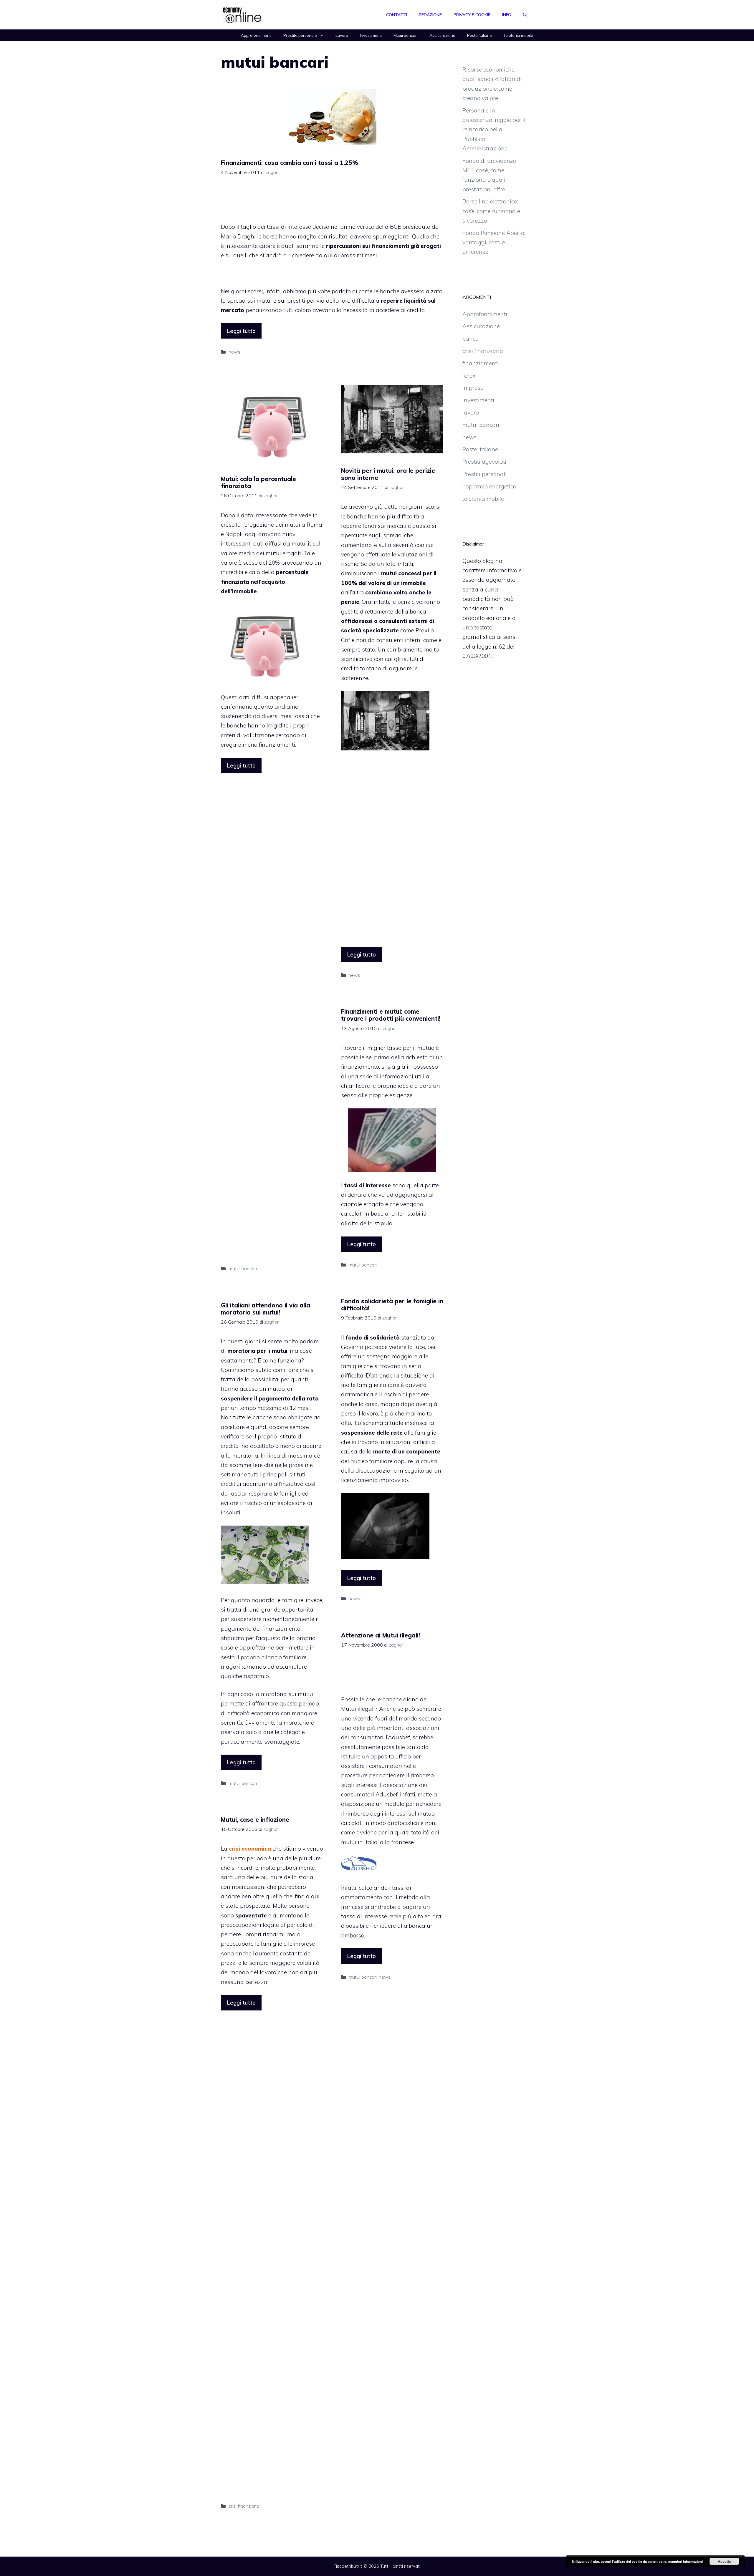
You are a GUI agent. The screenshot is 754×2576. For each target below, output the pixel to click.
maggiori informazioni (686, 2561)
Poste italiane (479, 35)
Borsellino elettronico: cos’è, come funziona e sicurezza (491, 211)
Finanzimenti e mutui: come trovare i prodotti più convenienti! (391, 1015)
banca (471, 339)
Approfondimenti (256, 35)
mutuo (426, 1814)
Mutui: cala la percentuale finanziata (258, 482)
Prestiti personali (485, 474)
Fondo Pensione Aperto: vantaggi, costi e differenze (494, 242)
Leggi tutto (241, 331)
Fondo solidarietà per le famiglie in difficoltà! (392, 1305)
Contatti (397, 15)
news (234, 352)
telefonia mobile (483, 499)
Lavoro (342, 35)
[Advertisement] (332, 202)
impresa (473, 388)
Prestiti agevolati (484, 462)
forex (469, 376)
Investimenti (371, 35)
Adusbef (387, 1794)
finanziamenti (481, 363)
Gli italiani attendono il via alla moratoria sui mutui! (266, 1309)
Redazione (430, 15)
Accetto (724, 2561)
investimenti (478, 400)
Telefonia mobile (518, 35)
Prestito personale (300, 35)
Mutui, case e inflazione (255, 1820)
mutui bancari (243, 1269)
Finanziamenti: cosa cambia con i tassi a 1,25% (290, 163)
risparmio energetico (489, 486)
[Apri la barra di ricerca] (525, 15)
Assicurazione (442, 35)
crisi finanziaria (244, 2506)
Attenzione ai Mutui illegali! (381, 1635)
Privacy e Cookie (472, 15)
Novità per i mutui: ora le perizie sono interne (388, 474)
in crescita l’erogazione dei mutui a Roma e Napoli (272, 525)
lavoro (471, 412)
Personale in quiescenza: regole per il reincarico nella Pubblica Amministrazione (494, 129)
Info (507, 15)
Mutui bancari (406, 35)
